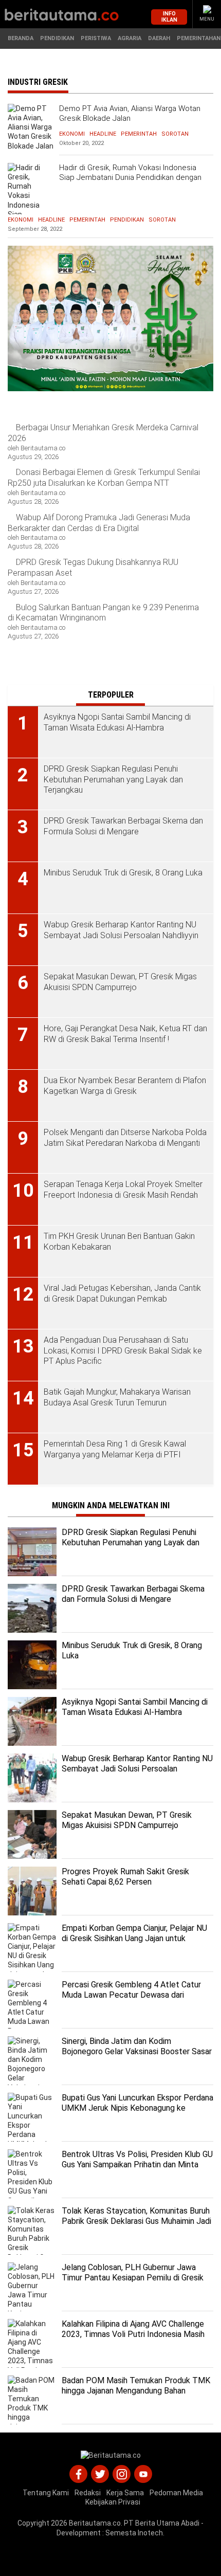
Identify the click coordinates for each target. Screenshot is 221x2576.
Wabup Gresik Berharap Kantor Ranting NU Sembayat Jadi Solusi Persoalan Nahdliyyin (137, 1769)
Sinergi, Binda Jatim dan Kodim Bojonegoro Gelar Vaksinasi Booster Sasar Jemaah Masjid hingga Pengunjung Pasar (137, 2052)
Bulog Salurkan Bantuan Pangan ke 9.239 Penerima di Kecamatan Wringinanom (103, 613)
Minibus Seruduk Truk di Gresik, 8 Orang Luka (132, 1651)
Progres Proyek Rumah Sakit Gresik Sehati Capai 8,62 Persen (125, 1877)
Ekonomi (72, 134)
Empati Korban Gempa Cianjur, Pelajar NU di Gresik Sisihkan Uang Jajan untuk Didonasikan (134, 1939)
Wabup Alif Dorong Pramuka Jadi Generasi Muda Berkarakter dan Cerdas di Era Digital (99, 523)
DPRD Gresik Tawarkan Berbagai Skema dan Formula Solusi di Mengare (133, 1594)
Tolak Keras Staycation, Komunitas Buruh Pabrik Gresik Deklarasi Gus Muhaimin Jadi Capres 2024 (136, 2222)
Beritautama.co (95, 2523)
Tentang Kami (46, 2493)
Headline (103, 134)
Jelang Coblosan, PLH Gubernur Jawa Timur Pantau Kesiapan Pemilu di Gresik (133, 2273)
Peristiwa (96, 38)
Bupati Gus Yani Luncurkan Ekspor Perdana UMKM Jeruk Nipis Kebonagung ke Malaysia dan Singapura (137, 2108)
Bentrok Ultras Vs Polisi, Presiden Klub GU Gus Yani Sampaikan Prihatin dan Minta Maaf (137, 2165)
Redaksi (88, 2493)
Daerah (159, 38)
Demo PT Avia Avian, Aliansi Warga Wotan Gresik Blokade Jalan (130, 114)
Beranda (21, 38)
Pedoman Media (176, 2493)
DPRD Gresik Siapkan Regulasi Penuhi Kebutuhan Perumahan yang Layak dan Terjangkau (131, 1543)
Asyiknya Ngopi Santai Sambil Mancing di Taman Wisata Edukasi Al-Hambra (135, 1707)
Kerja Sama (125, 2493)
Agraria (130, 38)
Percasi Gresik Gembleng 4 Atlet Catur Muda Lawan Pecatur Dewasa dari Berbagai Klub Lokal (131, 1995)
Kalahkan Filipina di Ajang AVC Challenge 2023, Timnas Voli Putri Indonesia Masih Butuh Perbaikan (133, 2335)
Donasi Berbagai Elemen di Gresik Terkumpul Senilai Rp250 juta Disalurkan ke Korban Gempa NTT (104, 478)
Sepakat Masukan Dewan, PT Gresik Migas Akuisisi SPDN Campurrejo (127, 1820)
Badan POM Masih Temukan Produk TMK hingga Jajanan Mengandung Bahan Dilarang (136, 2391)
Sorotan (175, 134)
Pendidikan (57, 38)
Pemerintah (139, 134)
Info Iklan (169, 16)
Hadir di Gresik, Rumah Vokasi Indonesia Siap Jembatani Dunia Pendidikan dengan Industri (130, 178)
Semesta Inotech (134, 2533)
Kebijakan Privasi (113, 2502)
